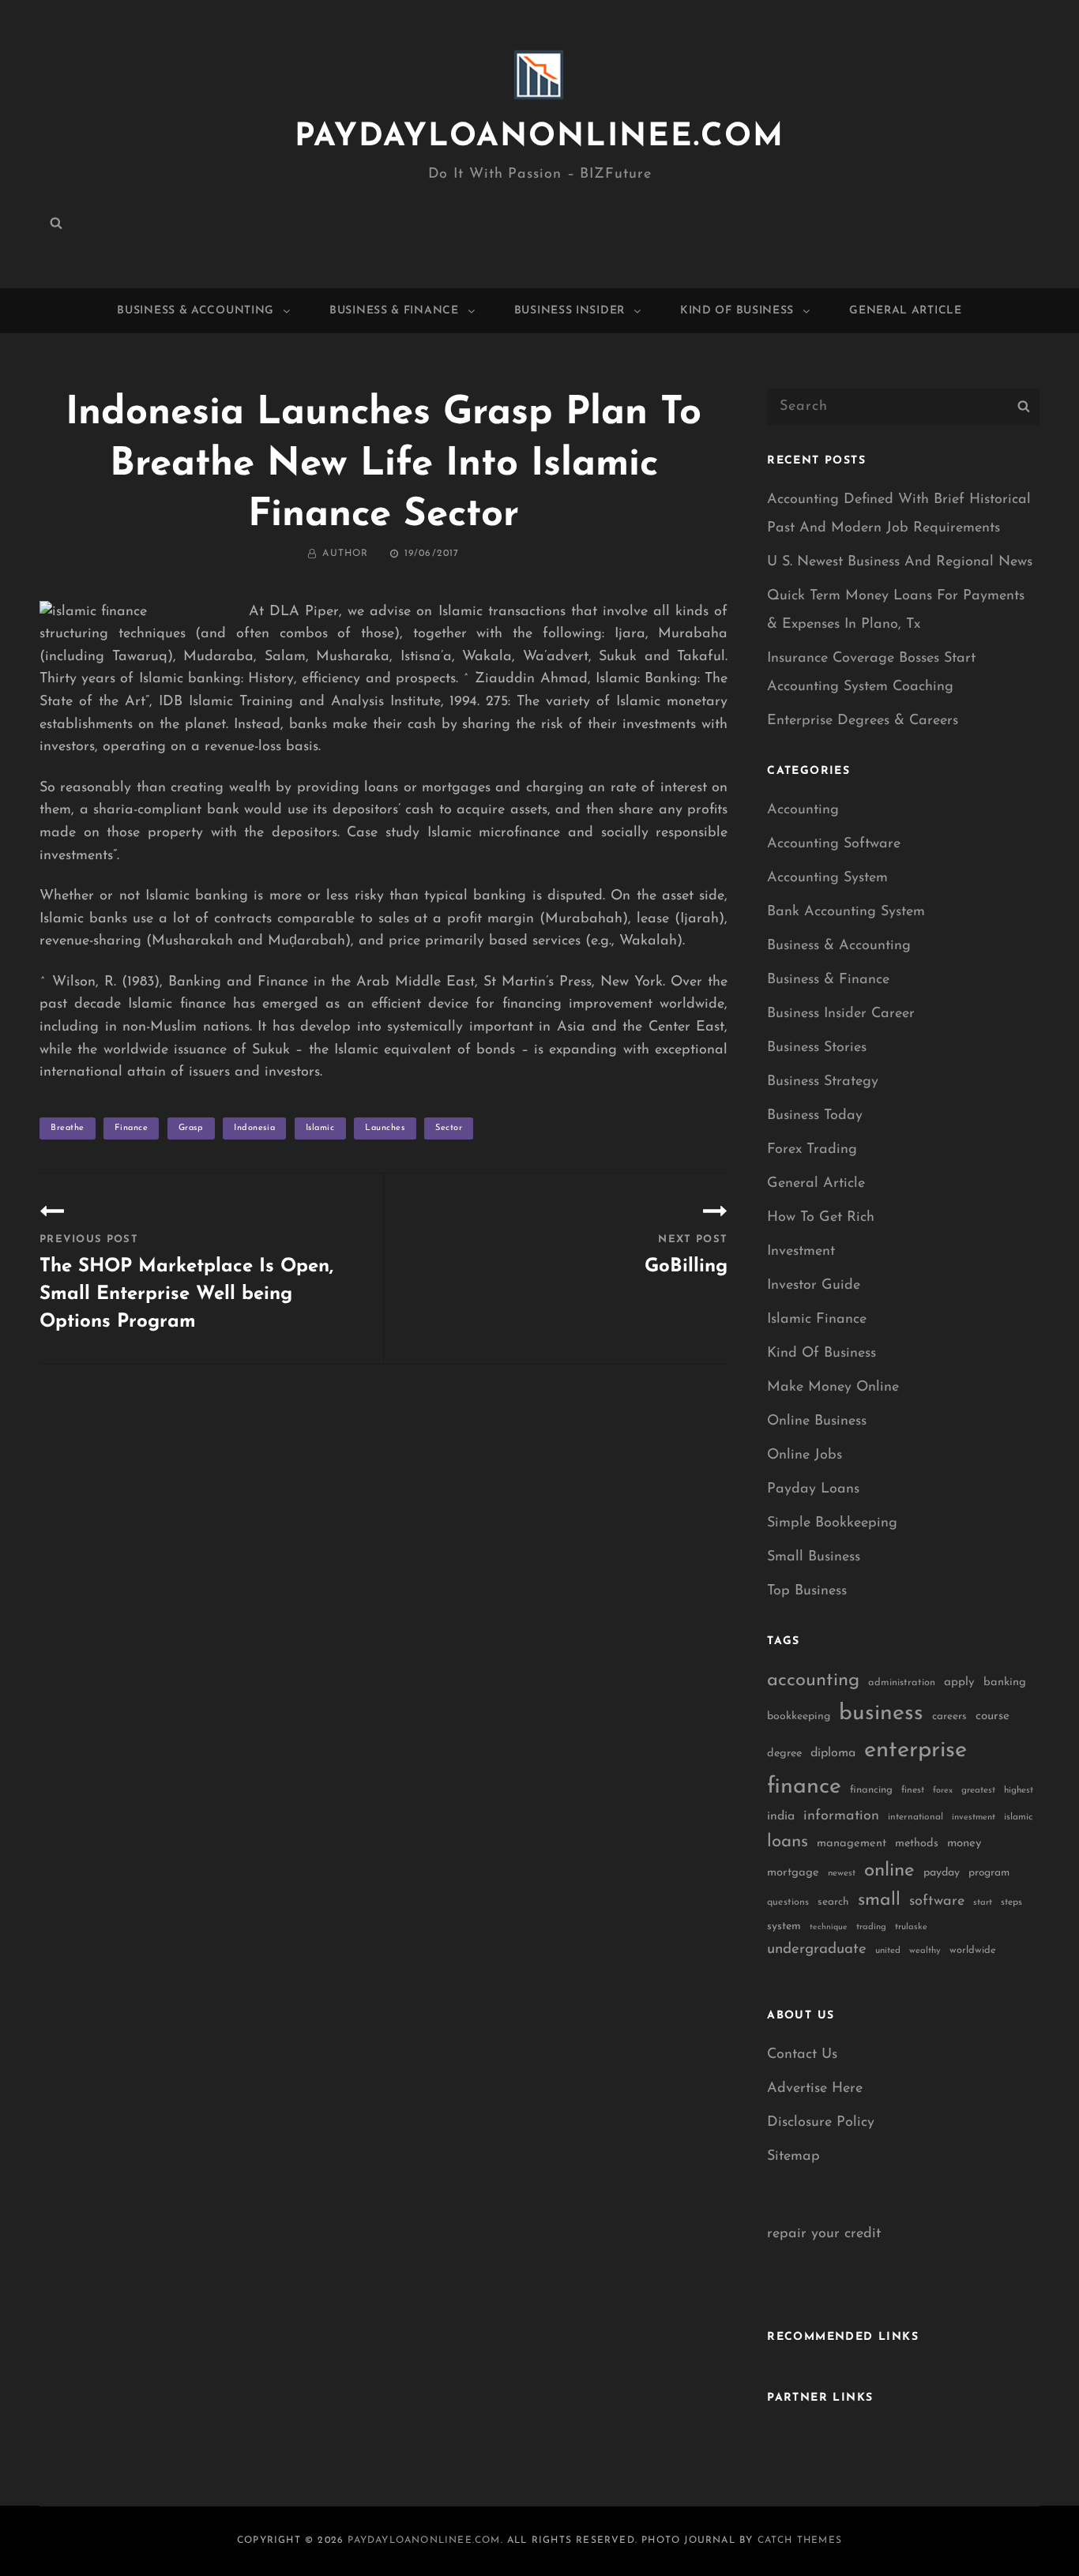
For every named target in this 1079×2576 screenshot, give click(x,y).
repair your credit (824, 2234)
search (833, 1902)
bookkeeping (799, 1716)
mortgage (793, 1873)
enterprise (915, 1750)
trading (871, 1927)
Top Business (807, 1591)
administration (902, 1682)
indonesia (254, 1128)
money (964, 1844)
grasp (191, 1128)
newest (842, 1873)
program (989, 1873)
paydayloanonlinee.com (539, 137)
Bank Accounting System (846, 912)
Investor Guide (814, 1286)
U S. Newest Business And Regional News (900, 562)
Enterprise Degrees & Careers (863, 721)
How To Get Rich (821, 1218)
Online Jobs (805, 1455)
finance (131, 1128)
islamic (320, 1128)
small (879, 1900)
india (781, 1816)
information (841, 1816)
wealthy (925, 1951)
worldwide (973, 1950)
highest (1019, 1790)
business (881, 1714)
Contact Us (802, 2055)
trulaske (911, 1927)
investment (974, 1817)
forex (943, 1791)
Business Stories (817, 1048)
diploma (833, 1753)
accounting (813, 1680)
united (888, 1951)
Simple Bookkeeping (832, 1523)
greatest (978, 1790)
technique (829, 1927)
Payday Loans (813, 1489)
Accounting (803, 810)
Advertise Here (815, 2089)
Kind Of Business (737, 311)
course (993, 1716)
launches (385, 1128)
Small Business (814, 1557)
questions (788, 1902)
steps (1011, 1902)
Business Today (815, 1116)
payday (942, 1873)
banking (1005, 1682)
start (983, 1903)
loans (788, 1842)
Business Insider (570, 311)
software (937, 1901)
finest (913, 1790)
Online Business (817, 1421)
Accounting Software (834, 844)
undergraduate (817, 1949)
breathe (68, 1128)
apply (959, 1682)
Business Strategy (823, 1082)
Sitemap (793, 2157)
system (784, 1926)
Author (345, 554)
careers (949, 1716)
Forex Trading (812, 1150)
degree (784, 1754)
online (889, 1871)
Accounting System (827, 878)
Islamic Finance (817, 1320)
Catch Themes (800, 2540)
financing (871, 1790)
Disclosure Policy (821, 2123)
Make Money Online (833, 1388)
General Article (906, 311)
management (852, 1844)
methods (917, 1844)
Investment (801, 1252)
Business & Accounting (195, 311)
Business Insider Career (841, 1014)
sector (449, 1128)
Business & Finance (394, 311)
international (915, 1817)
